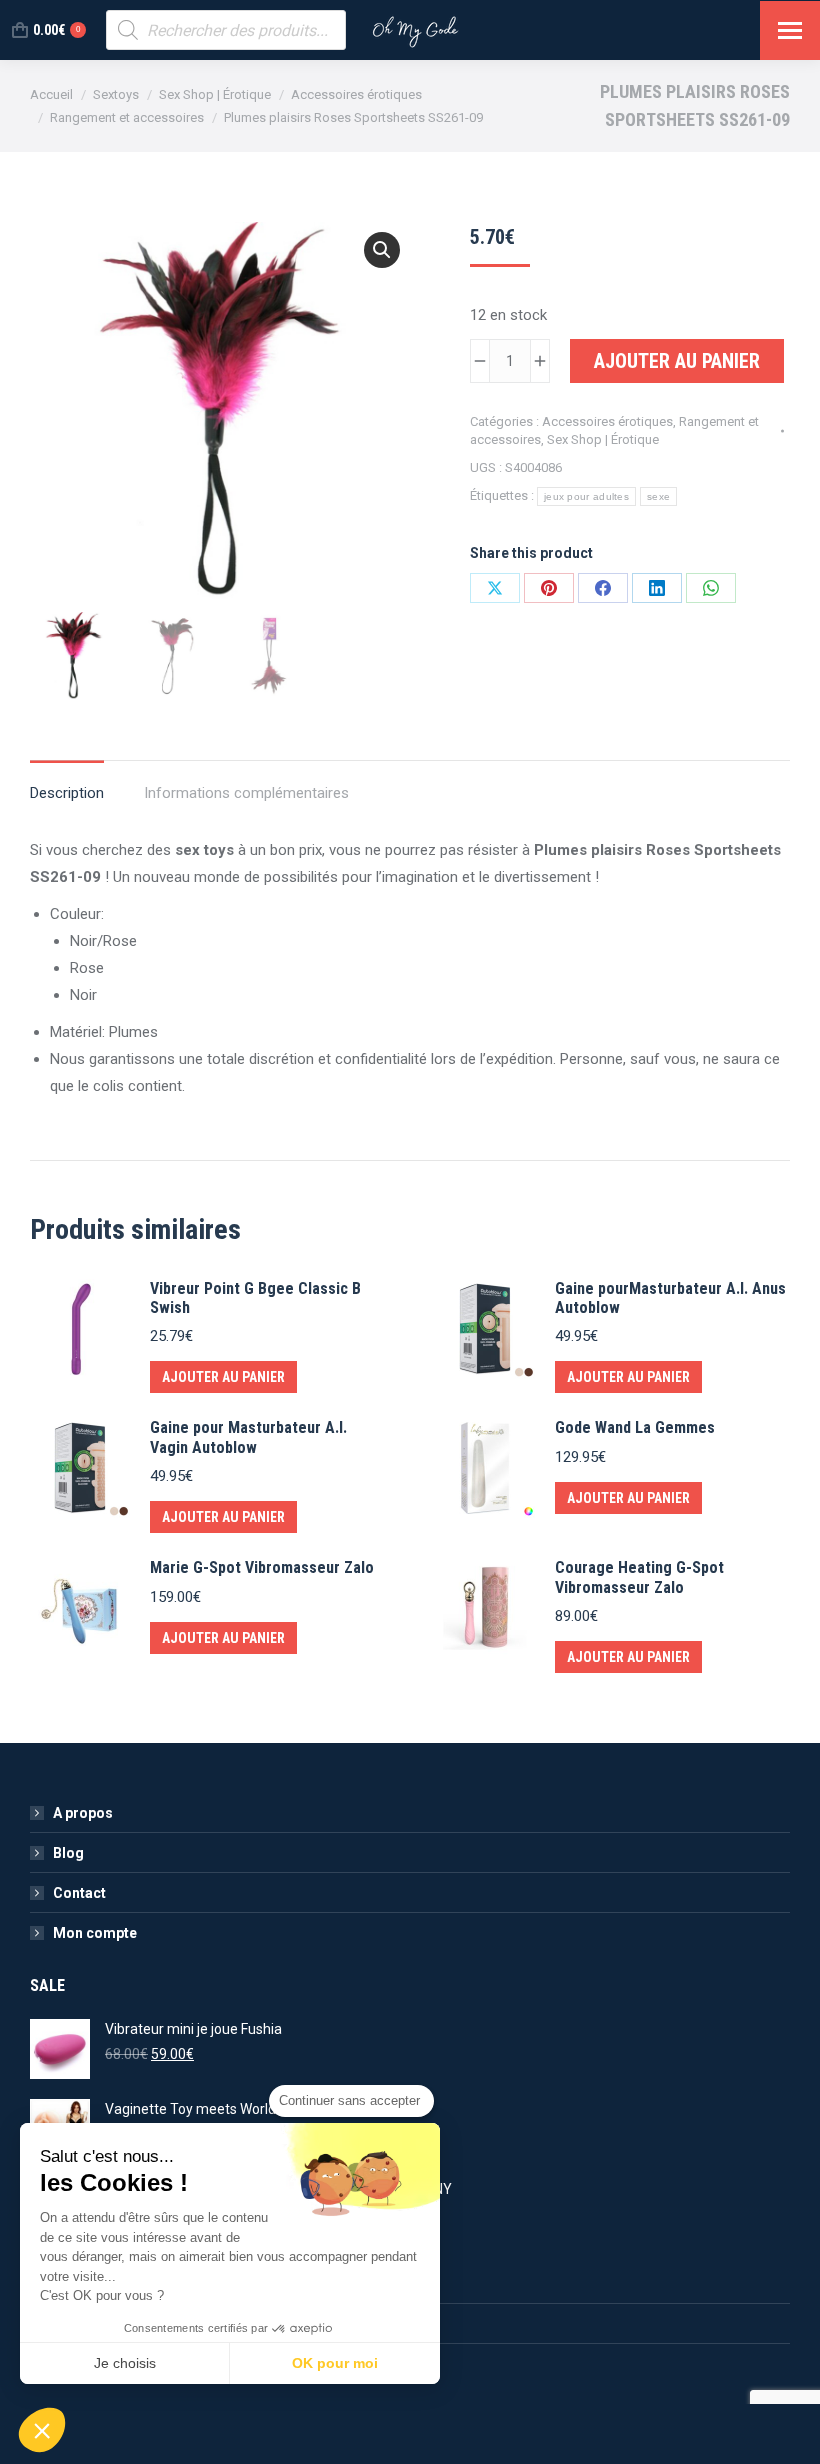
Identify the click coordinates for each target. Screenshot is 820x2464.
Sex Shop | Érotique (603, 439)
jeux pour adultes (586, 496)
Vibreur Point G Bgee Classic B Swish (255, 1298)
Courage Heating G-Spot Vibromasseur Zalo (639, 1577)
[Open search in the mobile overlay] (226, 30)
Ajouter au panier (677, 361)
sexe (658, 496)
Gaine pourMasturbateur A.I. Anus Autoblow (670, 1298)
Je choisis (125, 2363)
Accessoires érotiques (607, 421)
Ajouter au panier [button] (223, 1377)
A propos (83, 1813)
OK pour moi (335, 2363)
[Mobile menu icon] (790, 30)
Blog (68, 1853)
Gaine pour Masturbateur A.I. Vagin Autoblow (248, 1437)
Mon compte (95, 1933)
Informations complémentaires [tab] (246, 793)
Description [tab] (67, 793)
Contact (79, 1893)
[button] (382, 250)
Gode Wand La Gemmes (635, 1427)
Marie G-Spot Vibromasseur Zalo (262, 1567)
